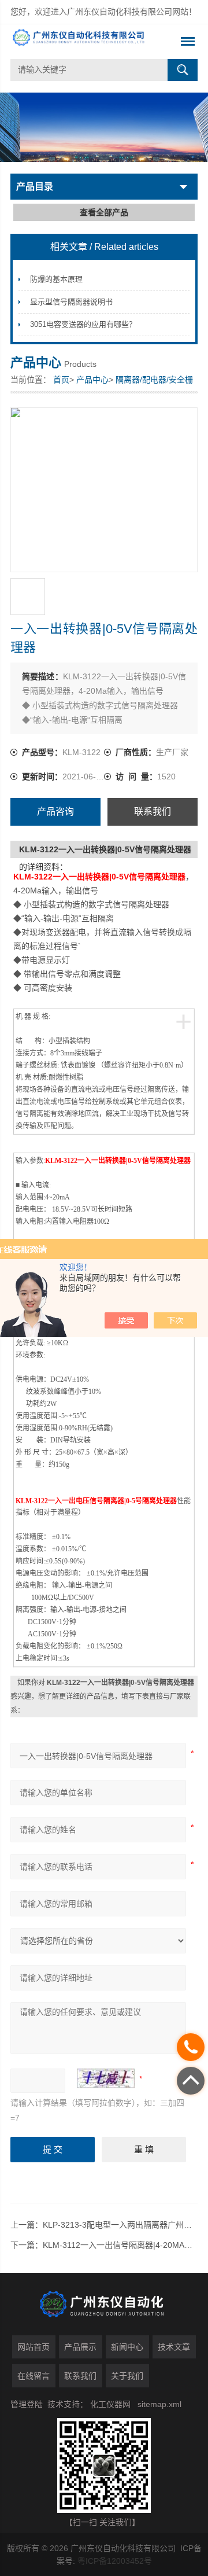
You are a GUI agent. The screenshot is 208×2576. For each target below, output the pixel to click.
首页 (61, 380)
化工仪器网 (110, 2404)
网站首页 (34, 2347)
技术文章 (174, 2347)
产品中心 (92, 380)
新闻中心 (127, 2347)
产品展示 (80, 2347)
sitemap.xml (159, 2404)
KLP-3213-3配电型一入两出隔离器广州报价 (121, 2225)
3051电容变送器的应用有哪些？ (83, 324)
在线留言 (34, 2376)
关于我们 (127, 2376)
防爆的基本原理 (56, 279)
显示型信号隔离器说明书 (71, 302)
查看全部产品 (104, 212)
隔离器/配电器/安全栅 (154, 380)
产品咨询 (55, 812)
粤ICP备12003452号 (115, 2561)
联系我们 (153, 812)
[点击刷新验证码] (106, 2078)
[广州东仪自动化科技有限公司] (85, 42)
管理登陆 (27, 2404)
